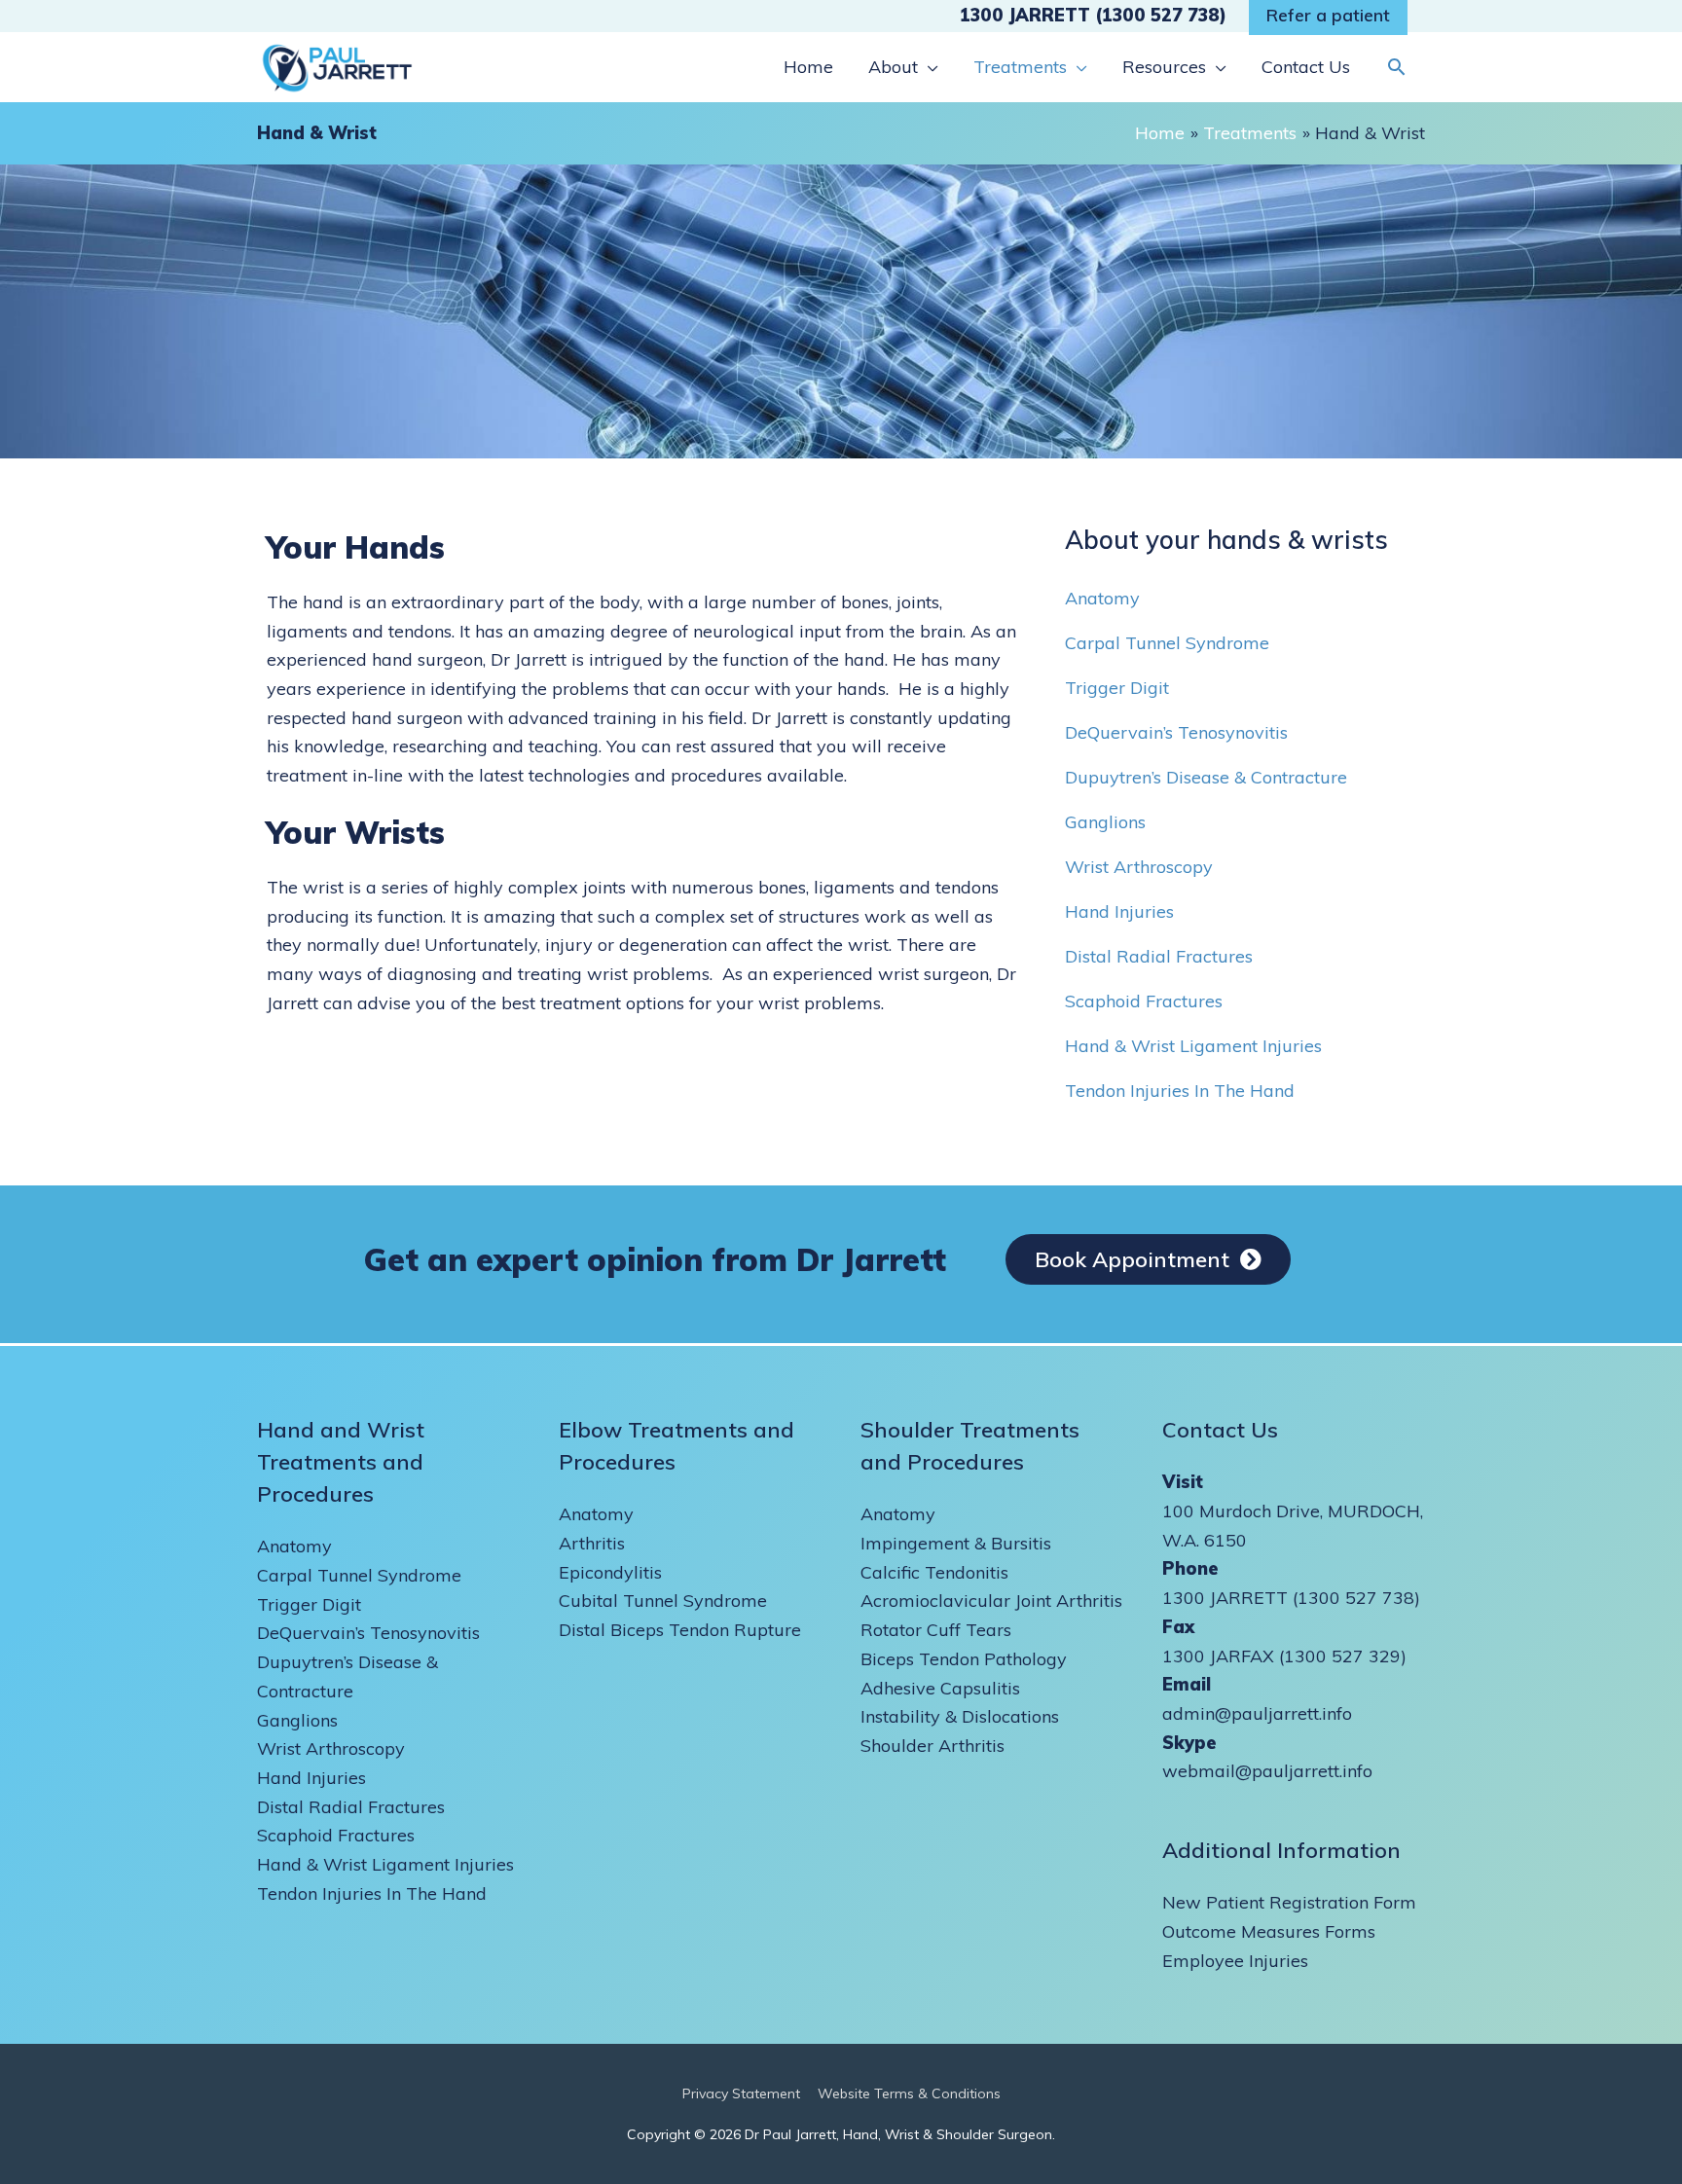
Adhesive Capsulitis (940, 1688)
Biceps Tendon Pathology (964, 1659)
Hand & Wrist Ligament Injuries (1193, 1046)
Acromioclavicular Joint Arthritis (991, 1601)
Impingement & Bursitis (956, 1543)
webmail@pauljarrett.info (1267, 1771)
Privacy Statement (741, 2093)
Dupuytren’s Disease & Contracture (1206, 777)
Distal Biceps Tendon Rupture (680, 1630)
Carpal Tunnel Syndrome (1167, 643)
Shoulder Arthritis (932, 1746)
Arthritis (592, 1543)
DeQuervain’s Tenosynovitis (1176, 732)
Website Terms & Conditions (909, 2093)
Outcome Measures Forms (1269, 1931)
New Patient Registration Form (1289, 1902)
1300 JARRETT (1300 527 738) (1093, 15)
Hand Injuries (1119, 911)
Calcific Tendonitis (934, 1572)
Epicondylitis (610, 1572)
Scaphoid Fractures (1144, 1001)
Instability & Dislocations (960, 1716)
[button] (1396, 67)
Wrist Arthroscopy (1139, 867)
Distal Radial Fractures (1159, 956)
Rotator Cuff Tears (936, 1630)
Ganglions (1105, 822)
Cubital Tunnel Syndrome (663, 1601)
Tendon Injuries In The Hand (1180, 1091)
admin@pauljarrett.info (1257, 1713)
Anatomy (1102, 598)
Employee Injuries (1235, 1961)
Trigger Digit (1117, 688)
